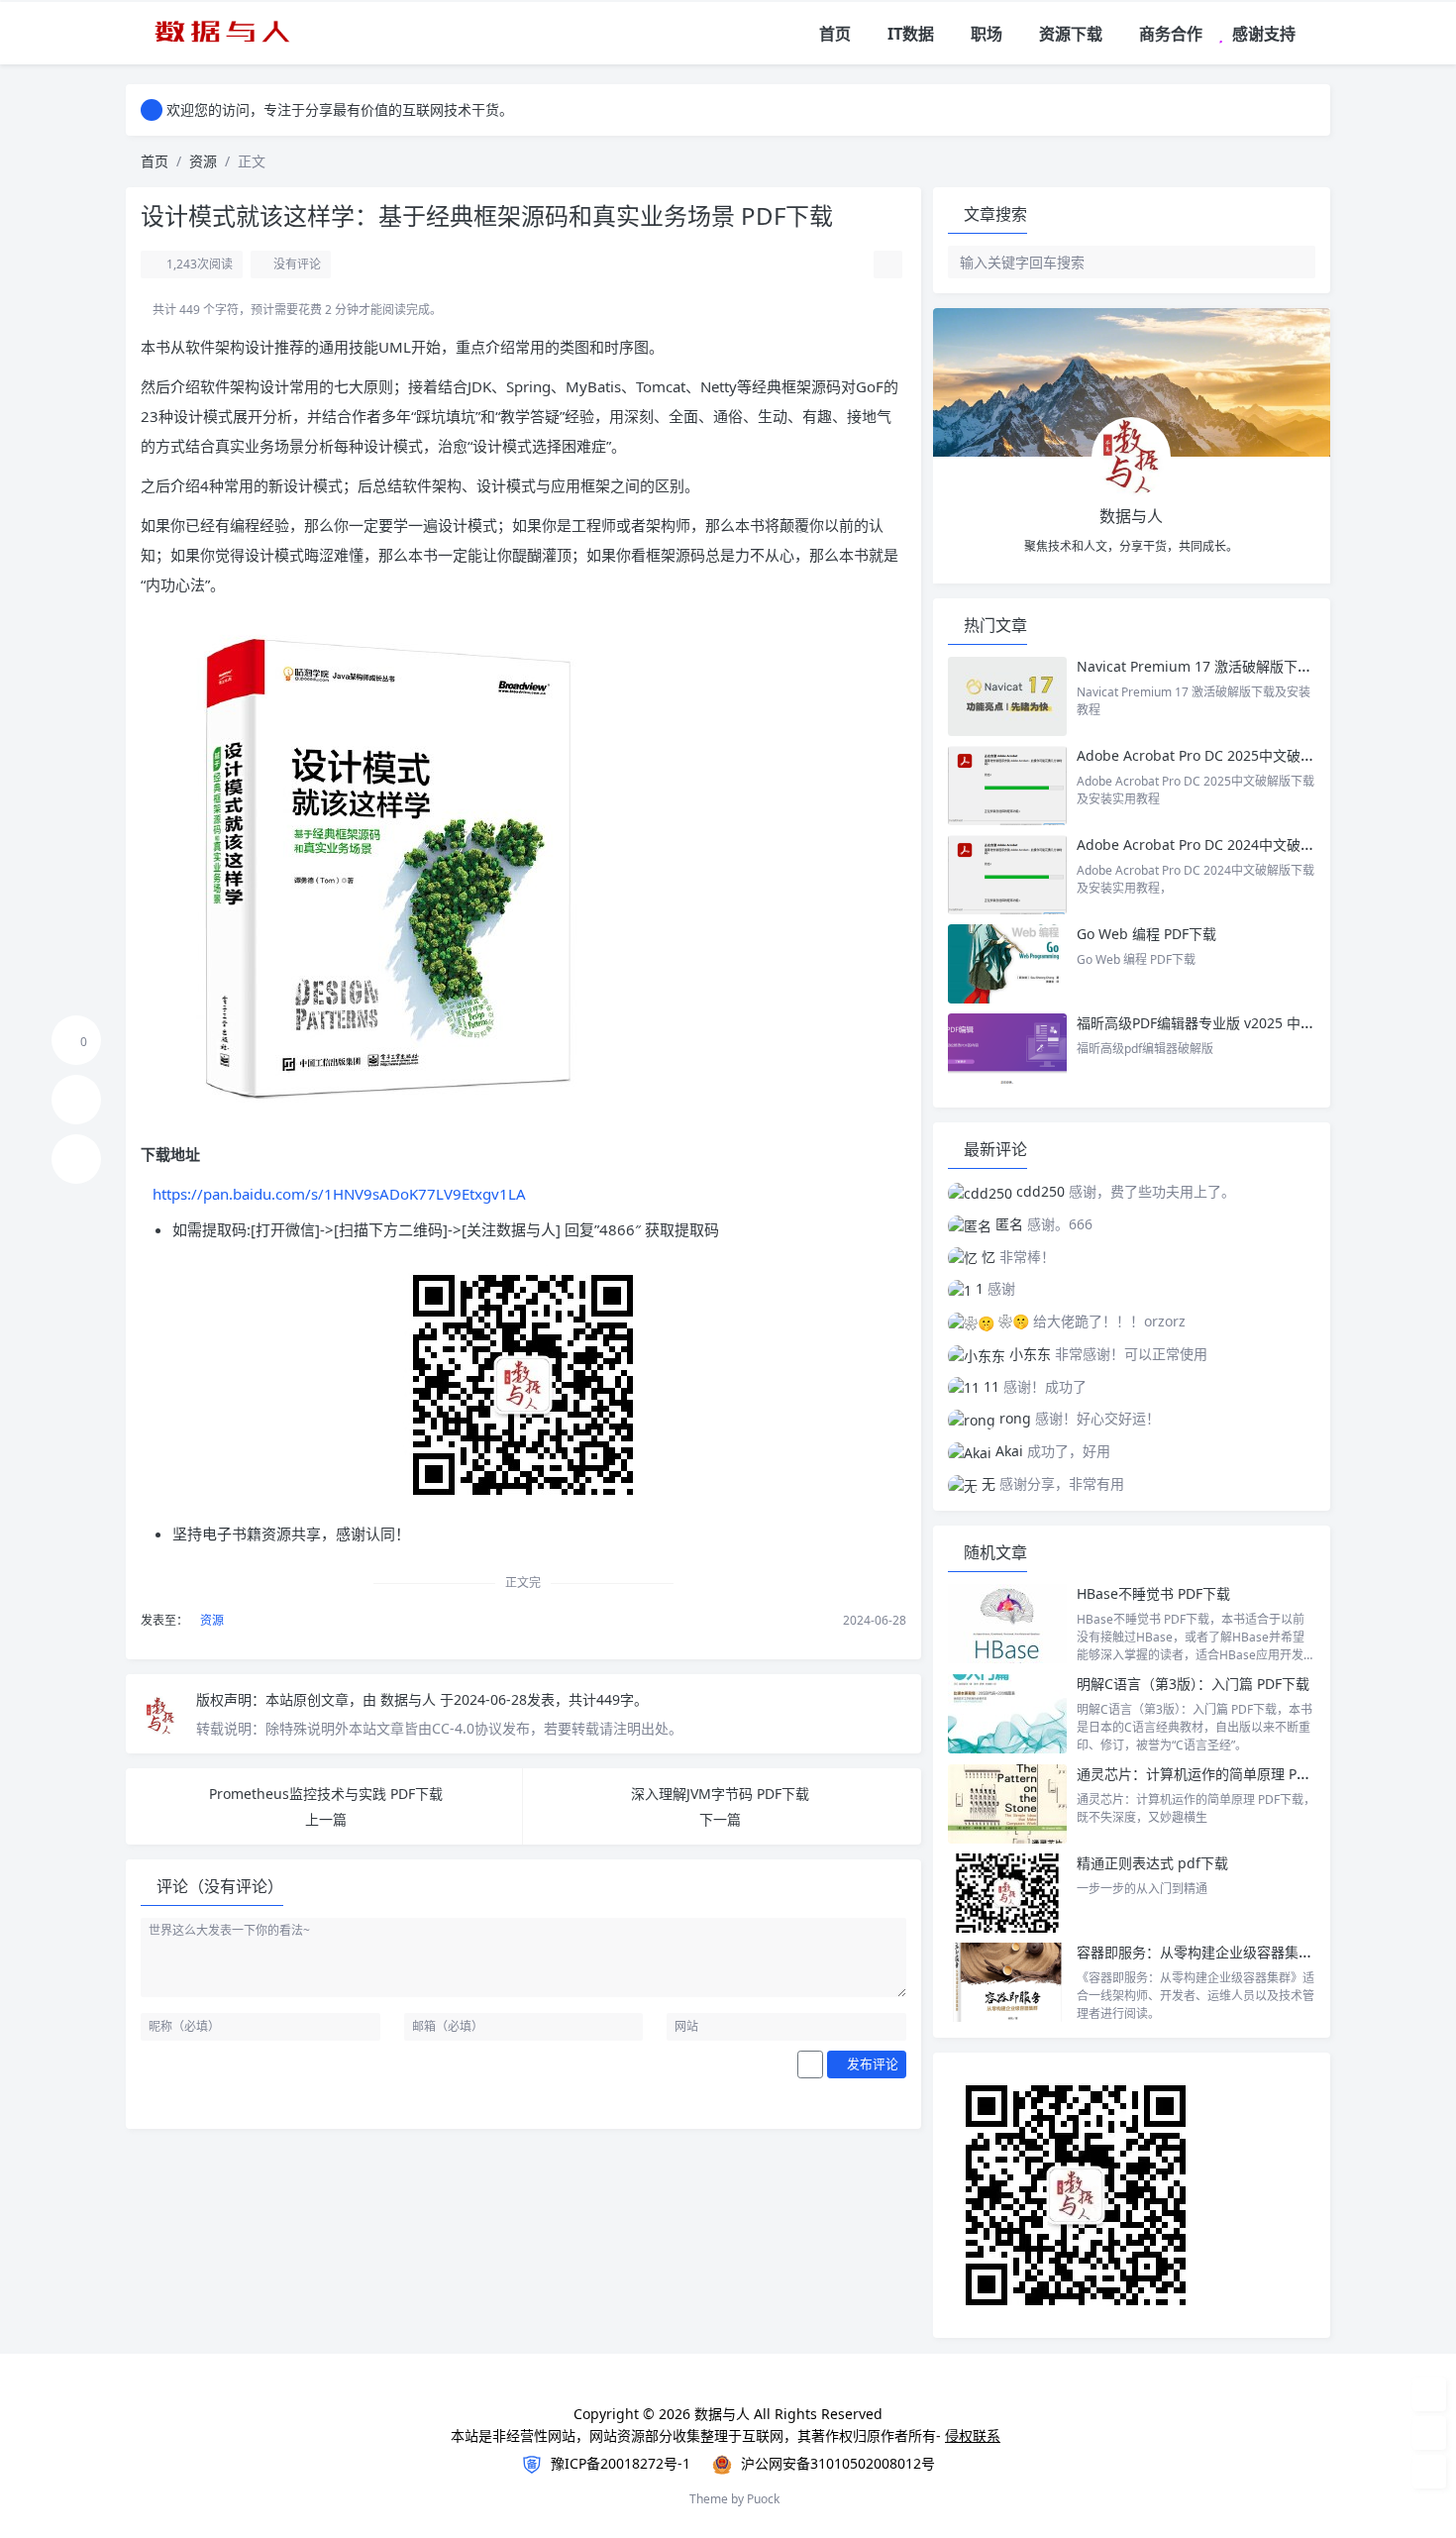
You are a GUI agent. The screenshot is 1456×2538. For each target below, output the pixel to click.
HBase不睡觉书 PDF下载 (1153, 1593)
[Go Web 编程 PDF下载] (1007, 964)
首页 (155, 161)
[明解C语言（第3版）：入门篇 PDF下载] (1007, 1714)
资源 (203, 161)
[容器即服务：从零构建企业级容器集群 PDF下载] (1007, 1982)
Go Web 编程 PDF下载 (1146, 934)
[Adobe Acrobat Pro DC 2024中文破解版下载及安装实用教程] (1007, 875)
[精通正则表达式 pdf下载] (1007, 1893)
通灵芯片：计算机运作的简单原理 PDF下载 (1209, 1774)
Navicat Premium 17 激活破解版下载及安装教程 (1231, 666)
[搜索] (1317, 34)
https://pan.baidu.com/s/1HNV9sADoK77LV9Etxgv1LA (339, 1194)
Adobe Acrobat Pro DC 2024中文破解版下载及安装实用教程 (1265, 845)
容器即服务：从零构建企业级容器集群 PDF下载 (1223, 1952)
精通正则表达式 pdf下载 (1152, 1863)
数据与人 (410, 1699)
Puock (763, 2499)
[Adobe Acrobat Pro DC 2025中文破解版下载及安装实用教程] (1007, 786)
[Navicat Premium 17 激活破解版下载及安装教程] (1007, 696)
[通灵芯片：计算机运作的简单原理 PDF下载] (1007, 1804)
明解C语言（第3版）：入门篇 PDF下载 (1193, 1684)
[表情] (810, 2064)
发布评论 (871, 2063)
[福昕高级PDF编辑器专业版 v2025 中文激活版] (1007, 1053)
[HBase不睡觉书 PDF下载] (1007, 1624)
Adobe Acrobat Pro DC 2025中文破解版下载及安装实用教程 (1265, 755)
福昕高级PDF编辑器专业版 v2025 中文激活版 (1216, 1023)
